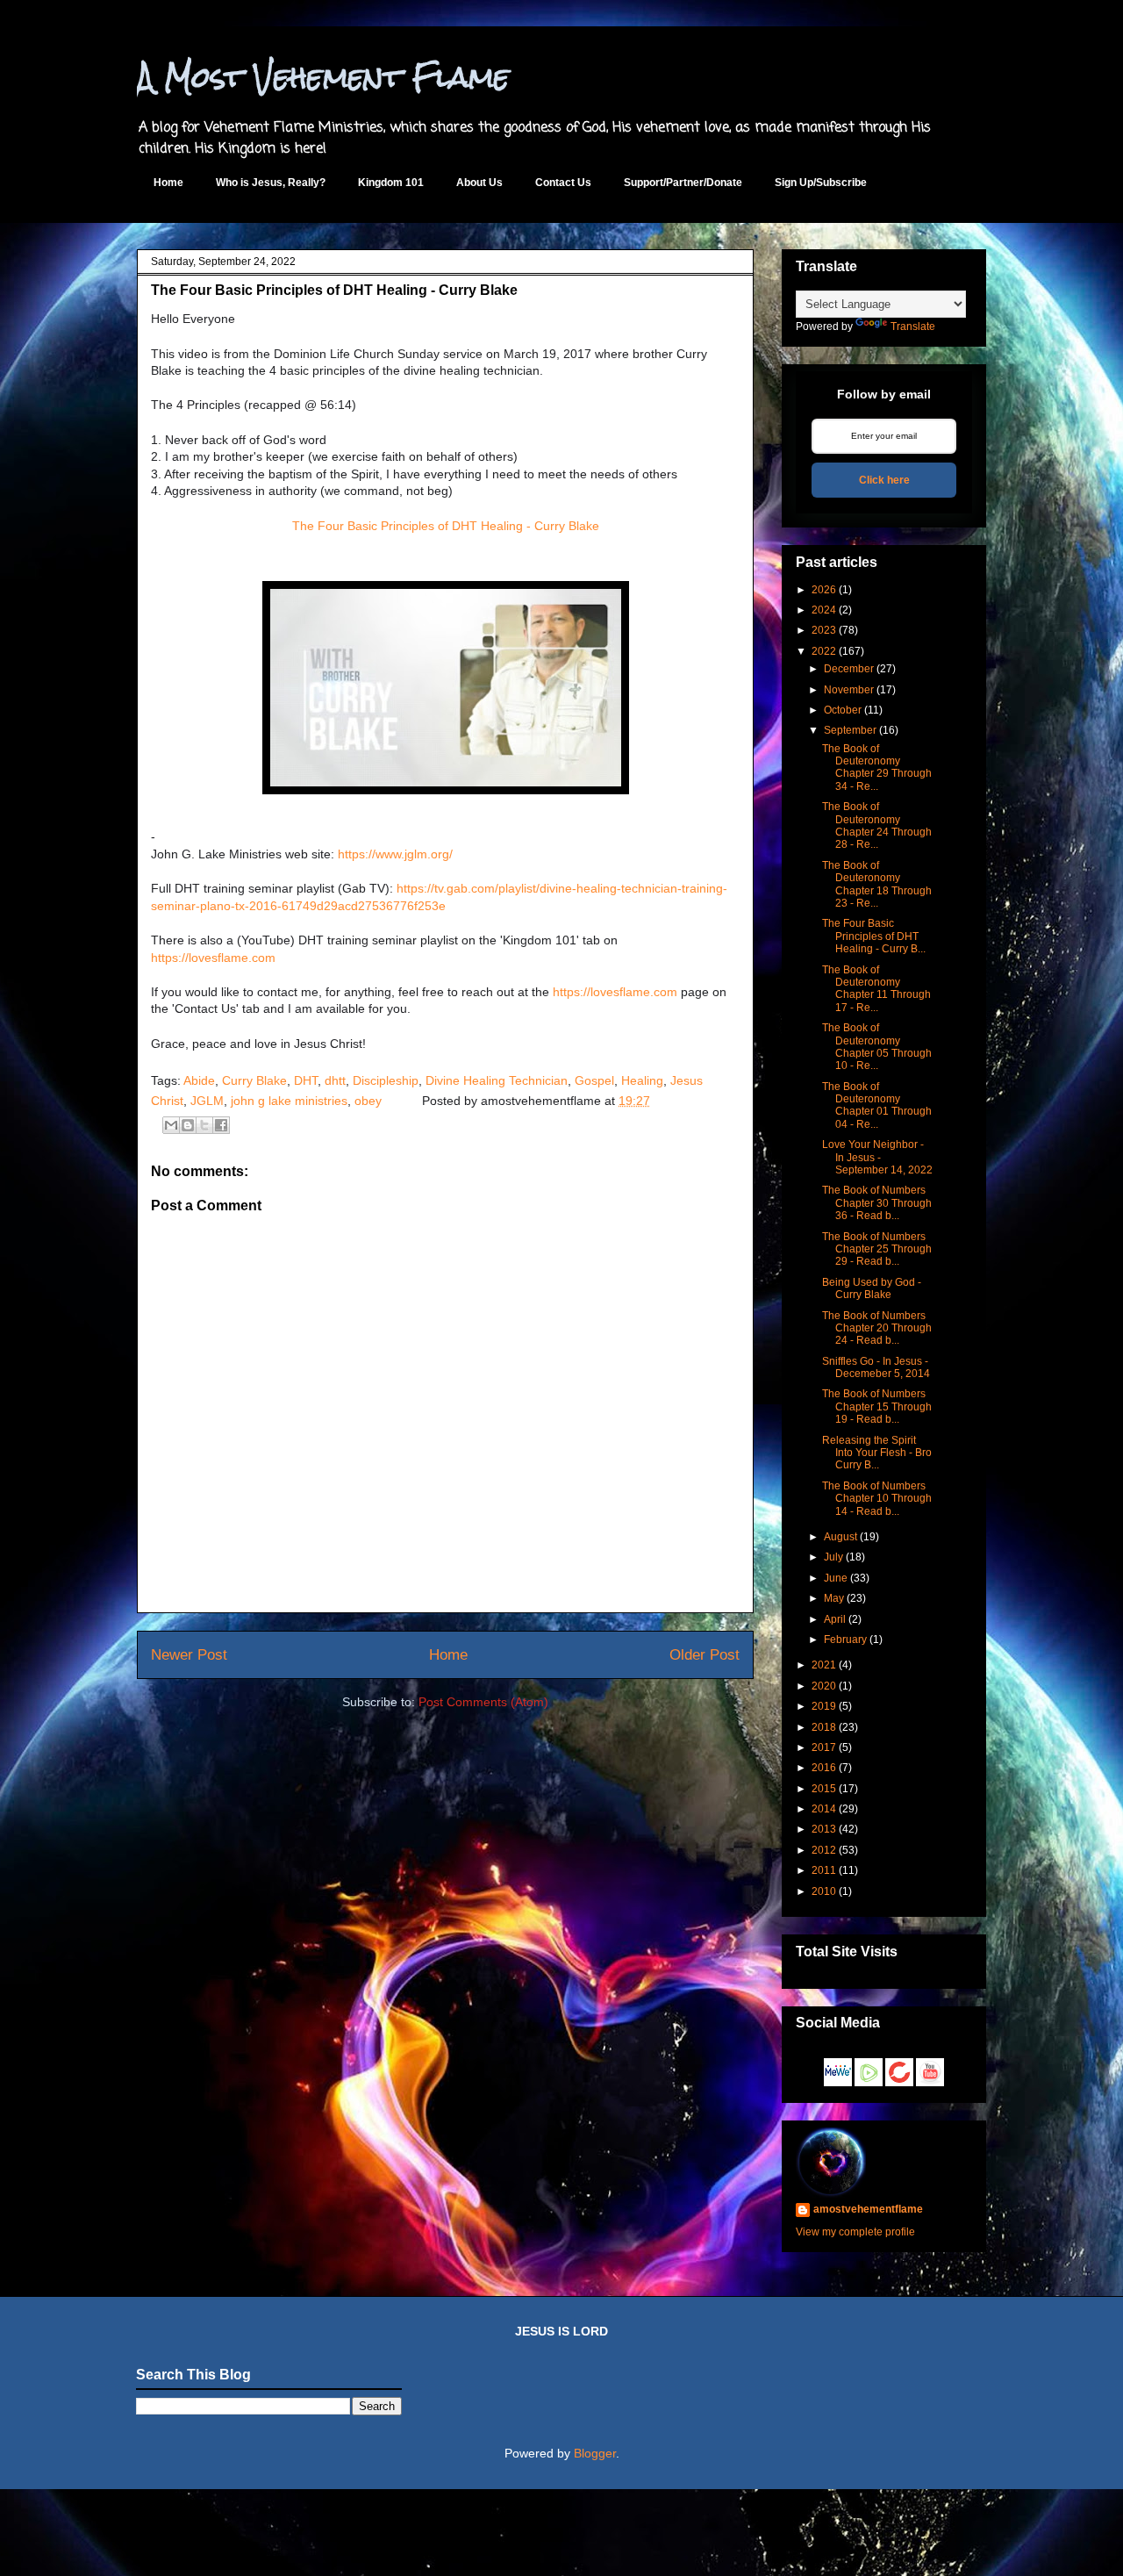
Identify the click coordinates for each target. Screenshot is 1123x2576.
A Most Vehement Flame (323, 77)
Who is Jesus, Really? (271, 183)
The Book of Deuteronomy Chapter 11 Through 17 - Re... (876, 989)
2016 (824, 1768)
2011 (824, 1870)
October (843, 710)
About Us (479, 183)
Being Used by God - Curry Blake (872, 1288)
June (836, 1578)
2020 (824, 1686)
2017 (824, 1747)
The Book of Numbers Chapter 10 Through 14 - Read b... (877, 1499)
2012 (824, 1850)
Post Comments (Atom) (483, 1702)
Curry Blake (254, 1080)
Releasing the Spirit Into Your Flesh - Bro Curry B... (877, 1453)
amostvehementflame (868, 2209)
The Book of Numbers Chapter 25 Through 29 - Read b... (877, 1249)
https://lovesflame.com (213, 958)
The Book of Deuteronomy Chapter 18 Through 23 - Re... (877, 884)
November (849, 690)
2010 (824, 1891)
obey (368, 1101)
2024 (824, 610)
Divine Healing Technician (497, 1080)
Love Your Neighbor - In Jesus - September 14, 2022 (877, 1157)
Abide (199, 1080)
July (833, 1557)
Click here (884, 480)
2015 (824, 1789)
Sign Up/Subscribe (821, 183)
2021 (824, 1665)
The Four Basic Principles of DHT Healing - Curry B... (874, 936)
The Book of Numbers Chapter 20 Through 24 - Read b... (877, 1328)
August (840, 1537)
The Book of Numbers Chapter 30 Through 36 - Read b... (877, 1203)
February (845, 1640)
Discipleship (386, 1080)
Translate (913, 326)
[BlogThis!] (188, 1125)
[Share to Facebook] (221, 1125)
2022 (824, 651)
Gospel (594, 1080)
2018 (824, 1727)
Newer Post (189, 1655)
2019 (824, 1706)
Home (168, 183)
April (835, 1619)
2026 (824, 590)
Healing (642, 1080)
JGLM (207, 1101)
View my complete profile (855, 2232)
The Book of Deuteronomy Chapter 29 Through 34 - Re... (877, 768)
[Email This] (171, 1125)
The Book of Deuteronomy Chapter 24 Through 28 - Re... (877, 825)
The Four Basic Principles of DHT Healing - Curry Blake (446, 526)
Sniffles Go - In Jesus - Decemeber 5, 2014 (876, 1367)
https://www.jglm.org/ (395, 854)
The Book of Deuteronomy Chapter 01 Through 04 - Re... (877, 1105)
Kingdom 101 (391, 183)
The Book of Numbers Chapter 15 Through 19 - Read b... (877, 1406)
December (849, 669)
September (850, 730)
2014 (824, 1809)
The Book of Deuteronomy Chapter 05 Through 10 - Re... (877, 1047)
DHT (306, 1080)
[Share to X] (204, 1125)
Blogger (595, 2453)
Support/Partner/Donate (683, 183)
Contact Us (563, 183)
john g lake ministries (289, 1101)
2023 (824, 630)
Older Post (705, 1655)
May (834, 1598)
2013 (824, 1829)
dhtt (335, 1080)
